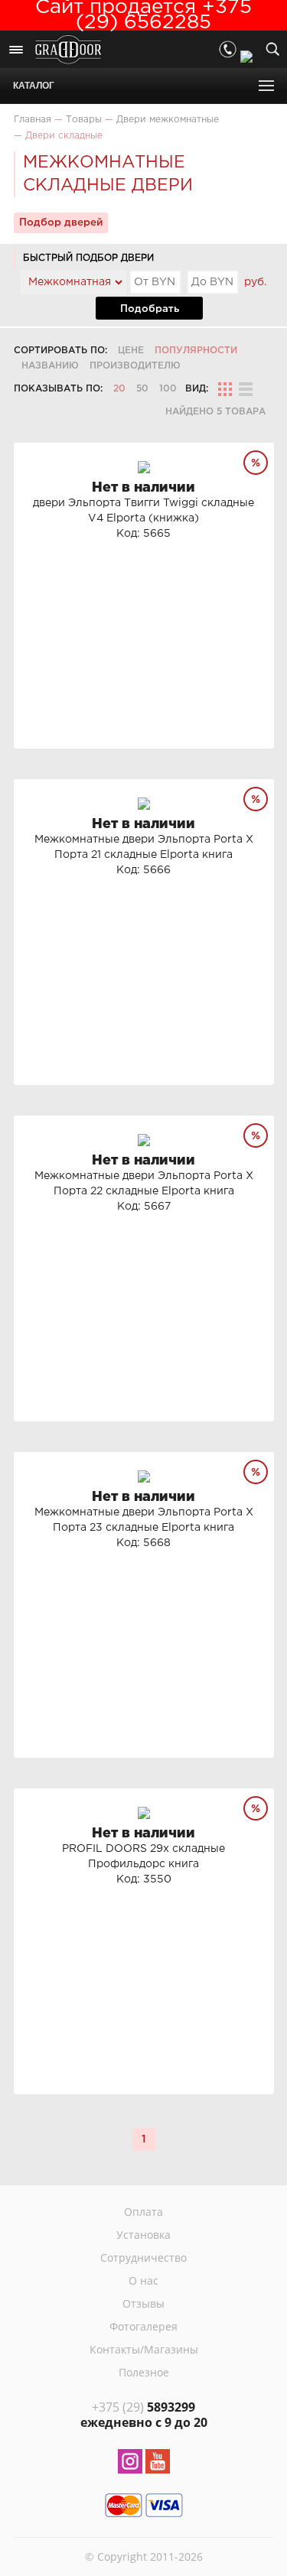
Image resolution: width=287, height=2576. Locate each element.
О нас (143, 2280)
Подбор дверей (61, 223)
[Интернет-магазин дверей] (68, 51)
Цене (131, 351)
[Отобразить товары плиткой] (225, 389)
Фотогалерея (143, 2326)
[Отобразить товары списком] (246, 389)
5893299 (143, 2407)
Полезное (144, 2372)
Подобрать (150, 309)
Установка (143, 2235)
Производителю (135, 366)
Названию (50, 366)
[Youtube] (158, 2464)
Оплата (143, 2212)
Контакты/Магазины (144, 2349)
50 (142, 389)
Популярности (196, 351)
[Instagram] (130, 2464)
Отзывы (143, 2303)
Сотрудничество (143, 2258)
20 (119, 389)
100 (168, 389)
